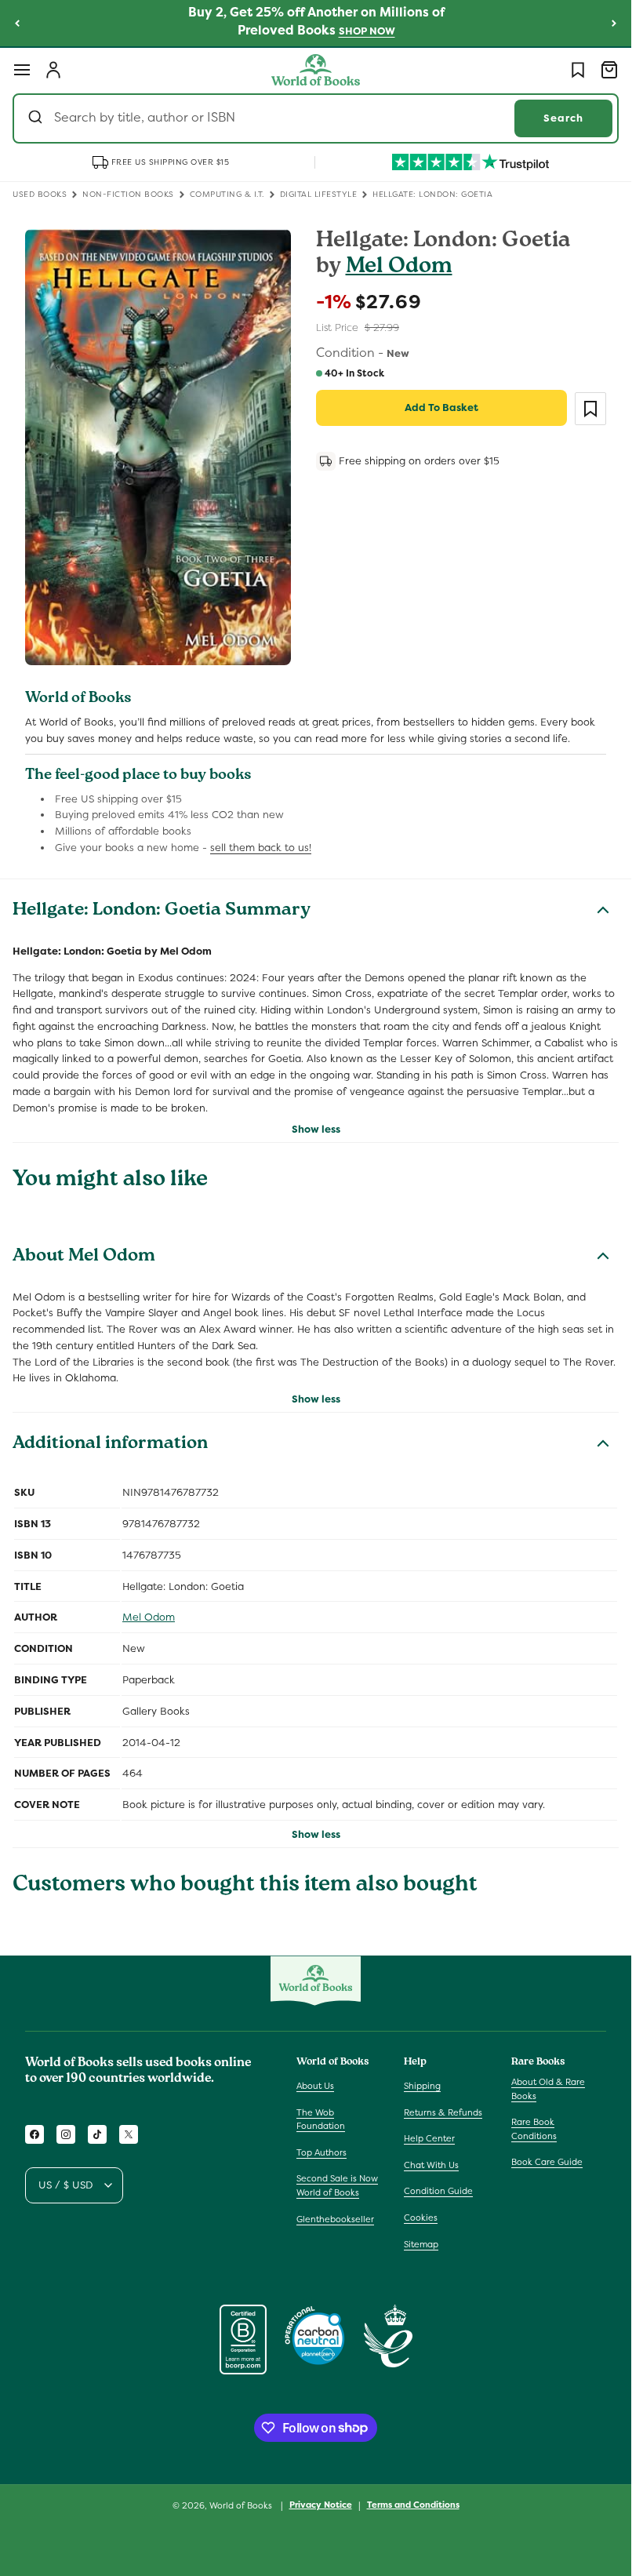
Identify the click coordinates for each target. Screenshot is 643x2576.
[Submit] (37, 118)
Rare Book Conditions (534, 2129)
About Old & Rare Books (548, 2089)
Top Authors (321, 2152)
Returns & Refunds (443, 2112)
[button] (22, 70)
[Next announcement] (614, 23)
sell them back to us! (261, 848)
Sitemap (421, 2244)
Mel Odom (399, 268)
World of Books (242, 2505)
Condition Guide (438, 2191)
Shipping (422, 2086)
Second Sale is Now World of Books (337, 2185)
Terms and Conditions (413, 2505)
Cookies (421, 2218)
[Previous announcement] (17, 23)
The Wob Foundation (321, 2119)
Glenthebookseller (335, 2219)
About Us (315, 2086)
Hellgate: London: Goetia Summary (162, 911)
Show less (316, 1129)
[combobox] (316, 118)
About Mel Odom (84, 1257)
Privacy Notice (321, 2505)
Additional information (110, 1445)
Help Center (429, 2138)
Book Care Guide (547, 2162)
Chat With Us (431, 2165)
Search (563, 118)
